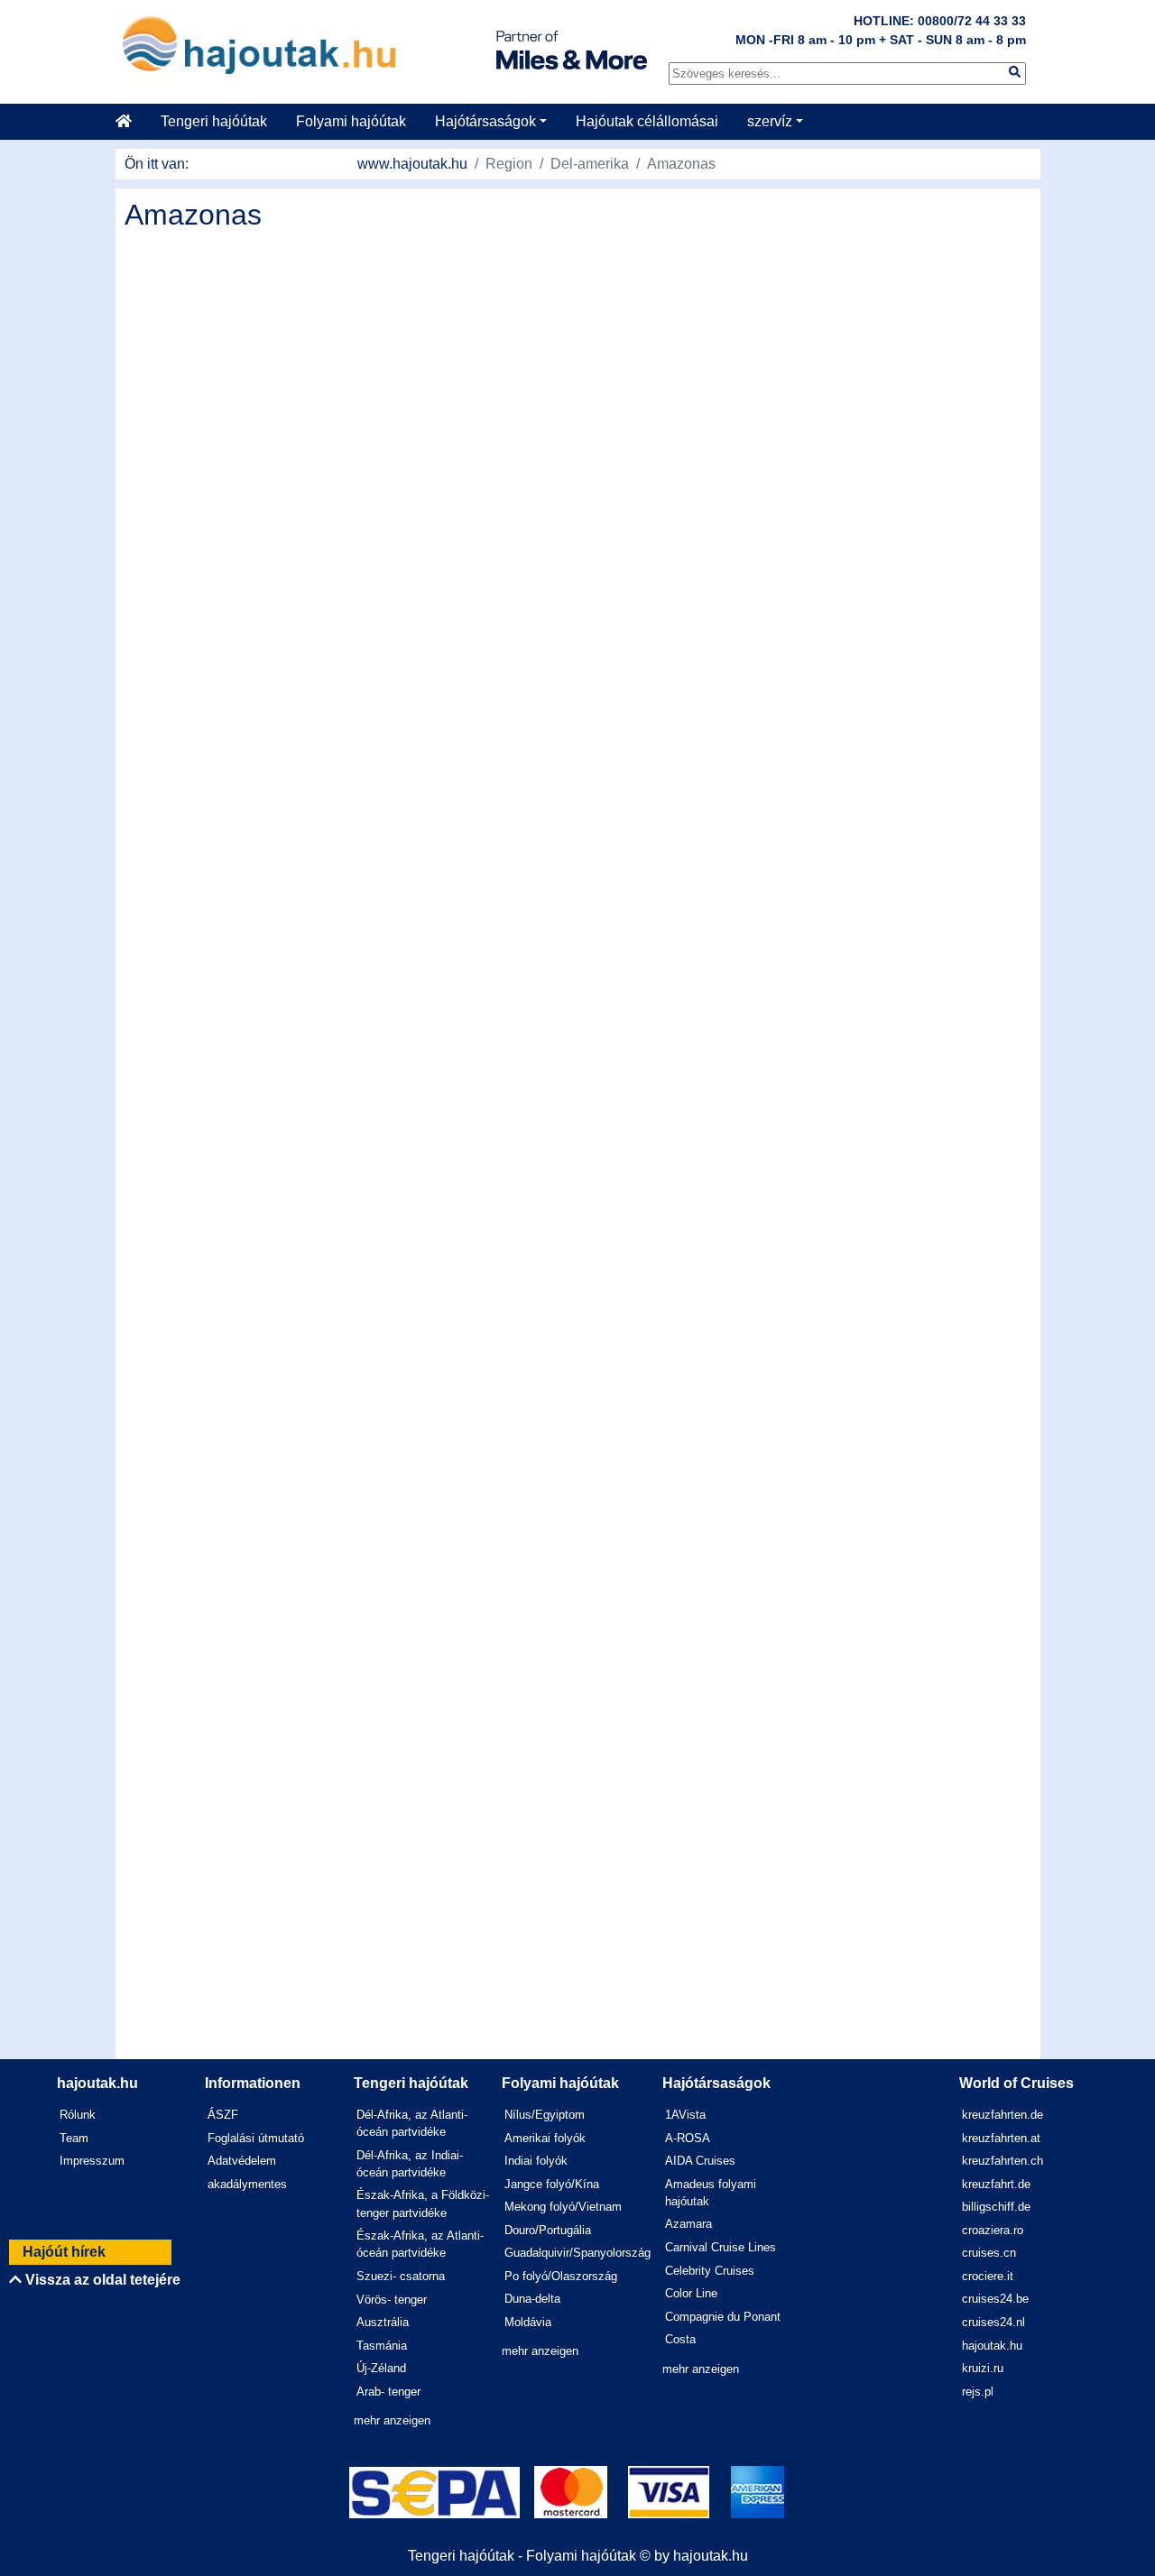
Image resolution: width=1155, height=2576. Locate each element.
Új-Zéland (381, 2368)
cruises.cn (989, 2253)
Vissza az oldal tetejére (101, 2280)
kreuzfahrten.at (1001, 2138)
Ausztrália (383, 2322)
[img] (1015, 72)
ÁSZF (223, 2115)
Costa (680, 2339)
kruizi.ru (983, 2368)
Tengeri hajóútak (214, 121)
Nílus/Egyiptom (545, 2115)
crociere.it (988, 2276)
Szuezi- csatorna (401, 2276)
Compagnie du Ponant (723, 2317)
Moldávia (528, 2322)
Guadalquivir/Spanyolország (577, 2253)
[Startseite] (131, 122)
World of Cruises (1016, 2083)
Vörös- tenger (392, 2300)
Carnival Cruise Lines (721, 2247)
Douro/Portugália (548, 2230)
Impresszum (92, 2161)
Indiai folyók (536, 2161)
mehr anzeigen (392, 2420)
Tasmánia (382, 2346)
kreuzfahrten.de (1003, 2115)
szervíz (770, 121)
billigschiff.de (996, 2207)
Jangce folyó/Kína (552, 2184)
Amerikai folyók (545, 2138)
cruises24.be (995, 2299)
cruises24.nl (993, 2322)
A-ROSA (688, 2138)
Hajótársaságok (485, 121)
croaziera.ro (993, 2230)
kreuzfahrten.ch (1003, 2161)
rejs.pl (978, 2392)
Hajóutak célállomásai (647, 121)
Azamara (688, 2224)
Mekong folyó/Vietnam (563, 2207)
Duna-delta (532, 2299)
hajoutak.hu (992, 2346)
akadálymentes (247, 2184)
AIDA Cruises (700, 2161)
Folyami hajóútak (351, 121)
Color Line (691, 2293)
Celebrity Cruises (710, 2271)
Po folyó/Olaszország (561, 2276)
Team (74, 2138)
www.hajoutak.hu (412, 164)
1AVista (685, 2115)
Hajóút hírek (64, 2252)
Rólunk (78, 2115)
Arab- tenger (388, 2392)
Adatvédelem (242, 2161)
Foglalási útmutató (256, 2138)
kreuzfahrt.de (996, 2184)
